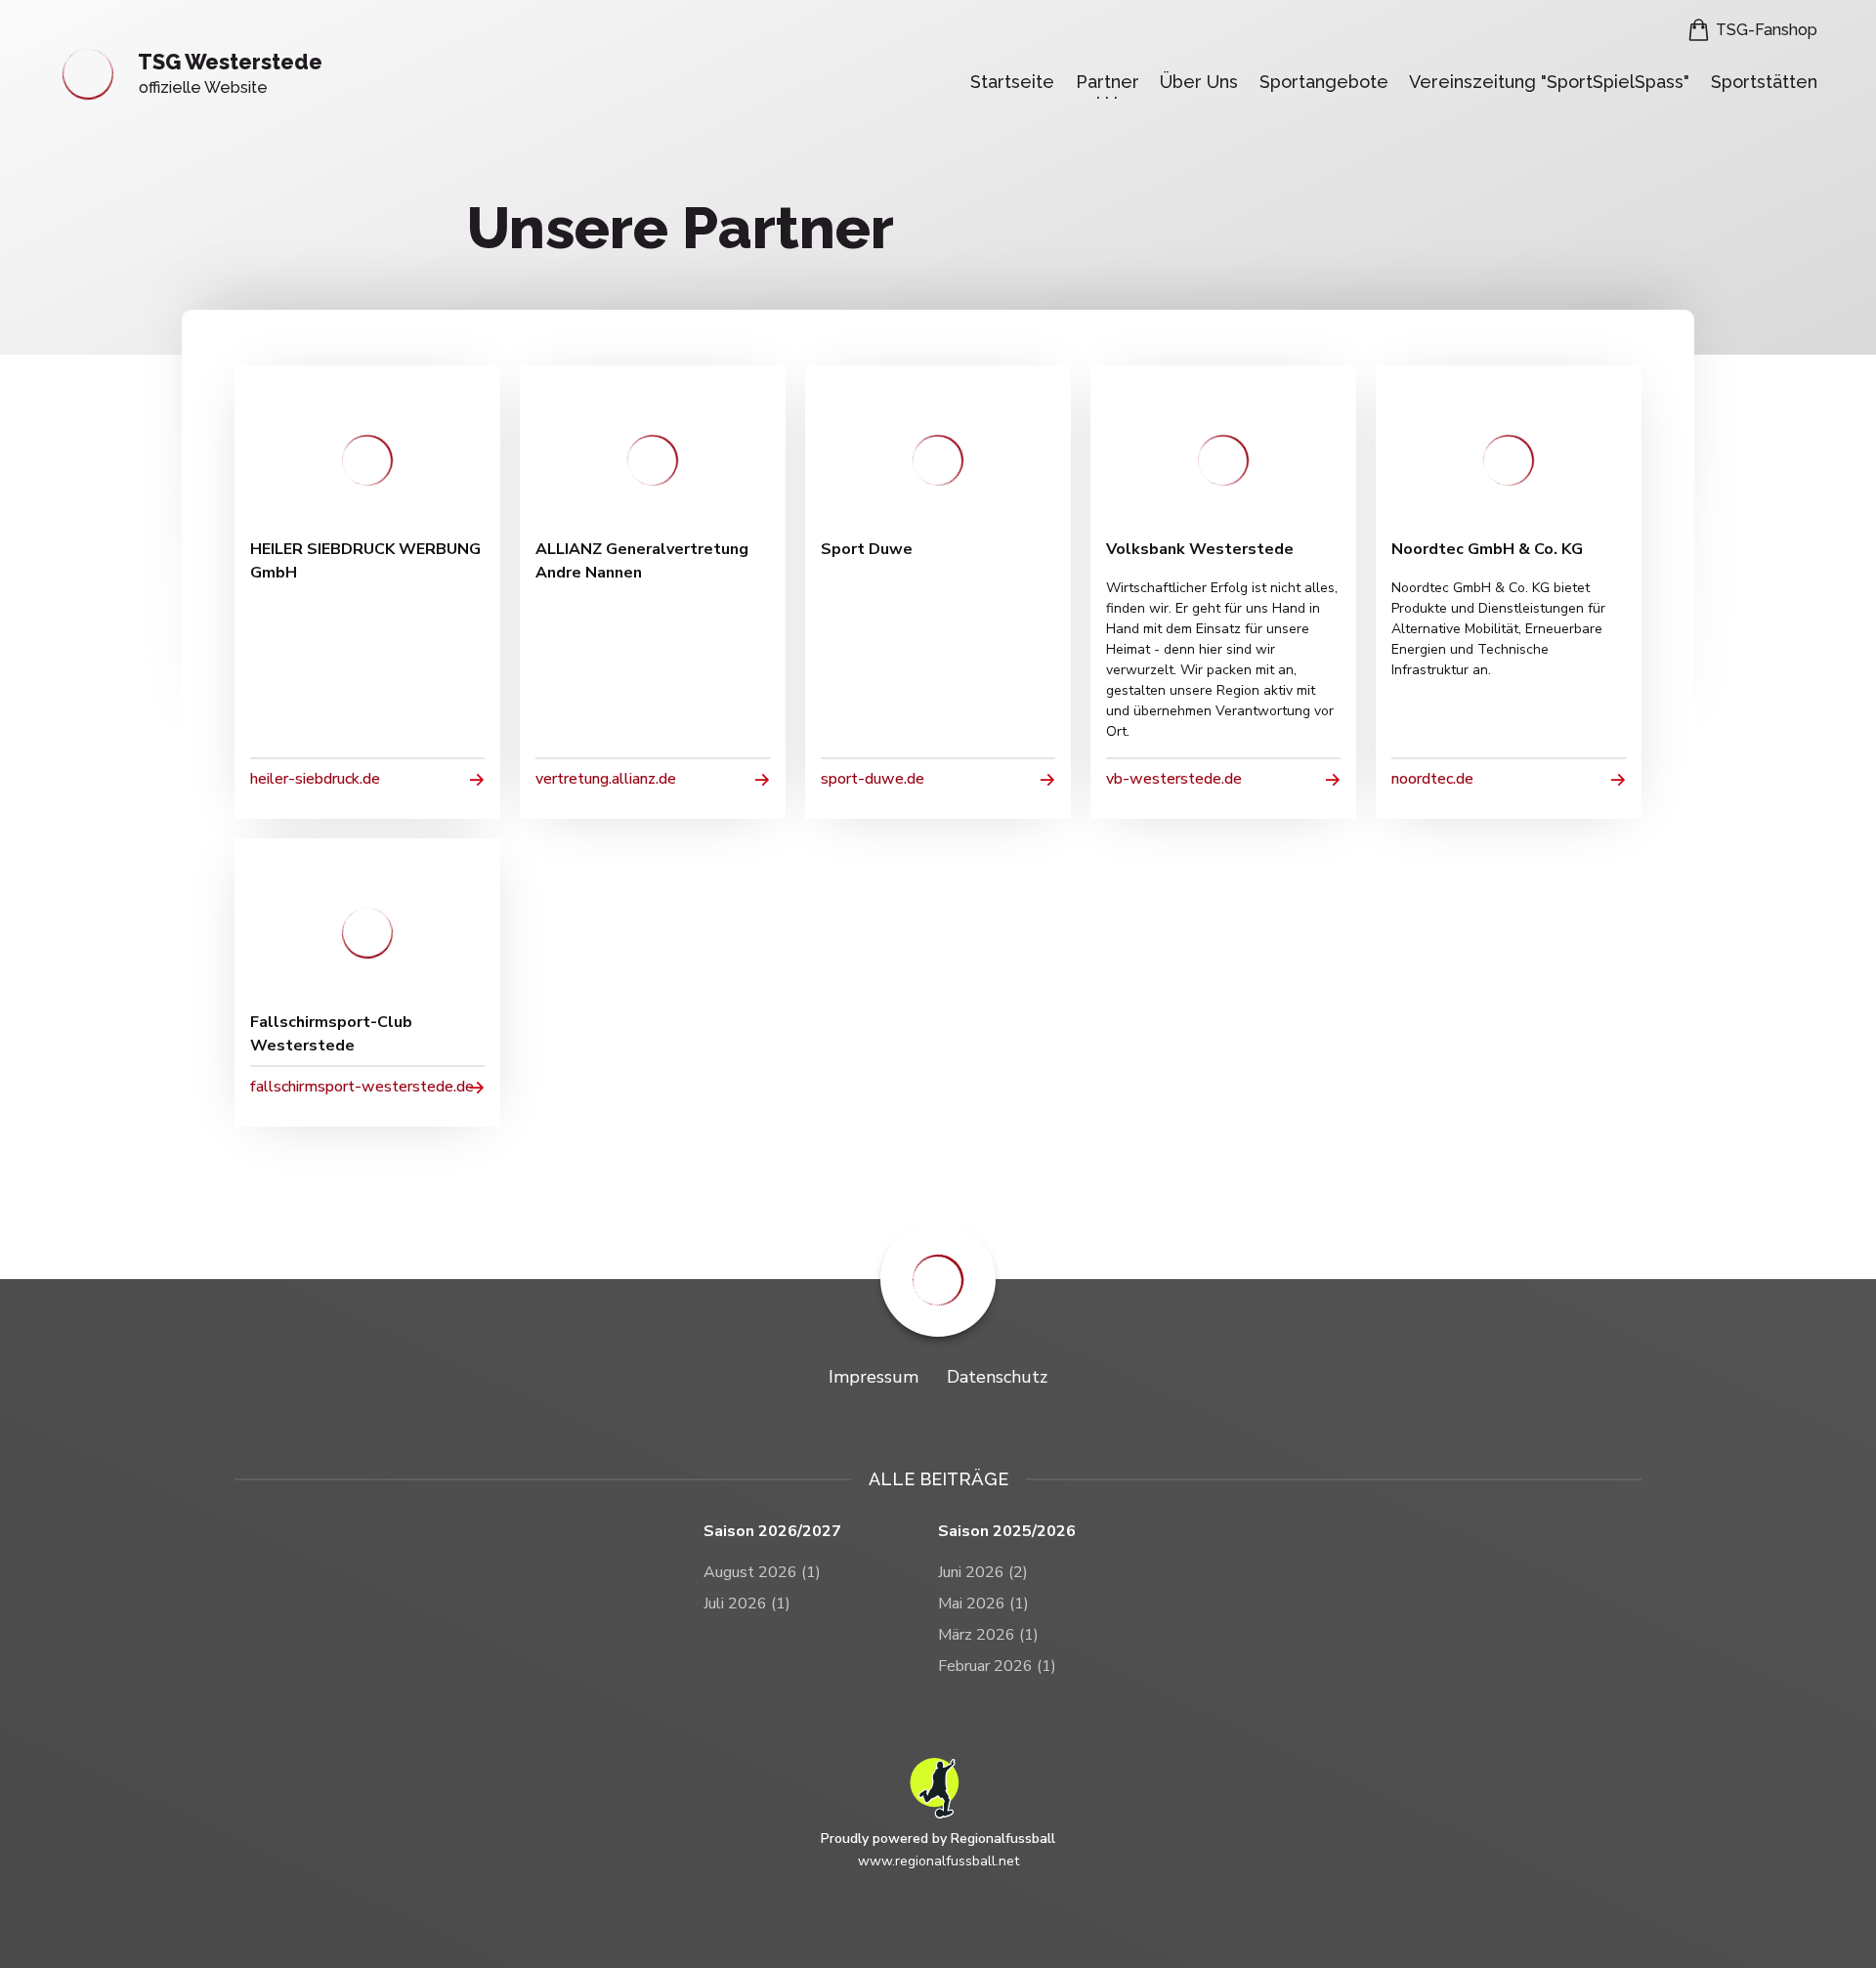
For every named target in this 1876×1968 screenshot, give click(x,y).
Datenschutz (997, 1377)
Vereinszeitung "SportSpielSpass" (1549, 82)
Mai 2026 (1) (983, 1604)
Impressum (874, 1377)
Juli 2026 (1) (747, 1604)
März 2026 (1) (988, 1635)
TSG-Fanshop (1767, 30)
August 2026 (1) (762, 1572)
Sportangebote (1324, 82)
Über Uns (1199, 82)
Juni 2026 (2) (983, 1572)
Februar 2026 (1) (997, 1666)
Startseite (1012, 82)
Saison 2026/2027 (772, 1532)
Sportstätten (1764, 82)
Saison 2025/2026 (1007, 1532)
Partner (1108, 82)
